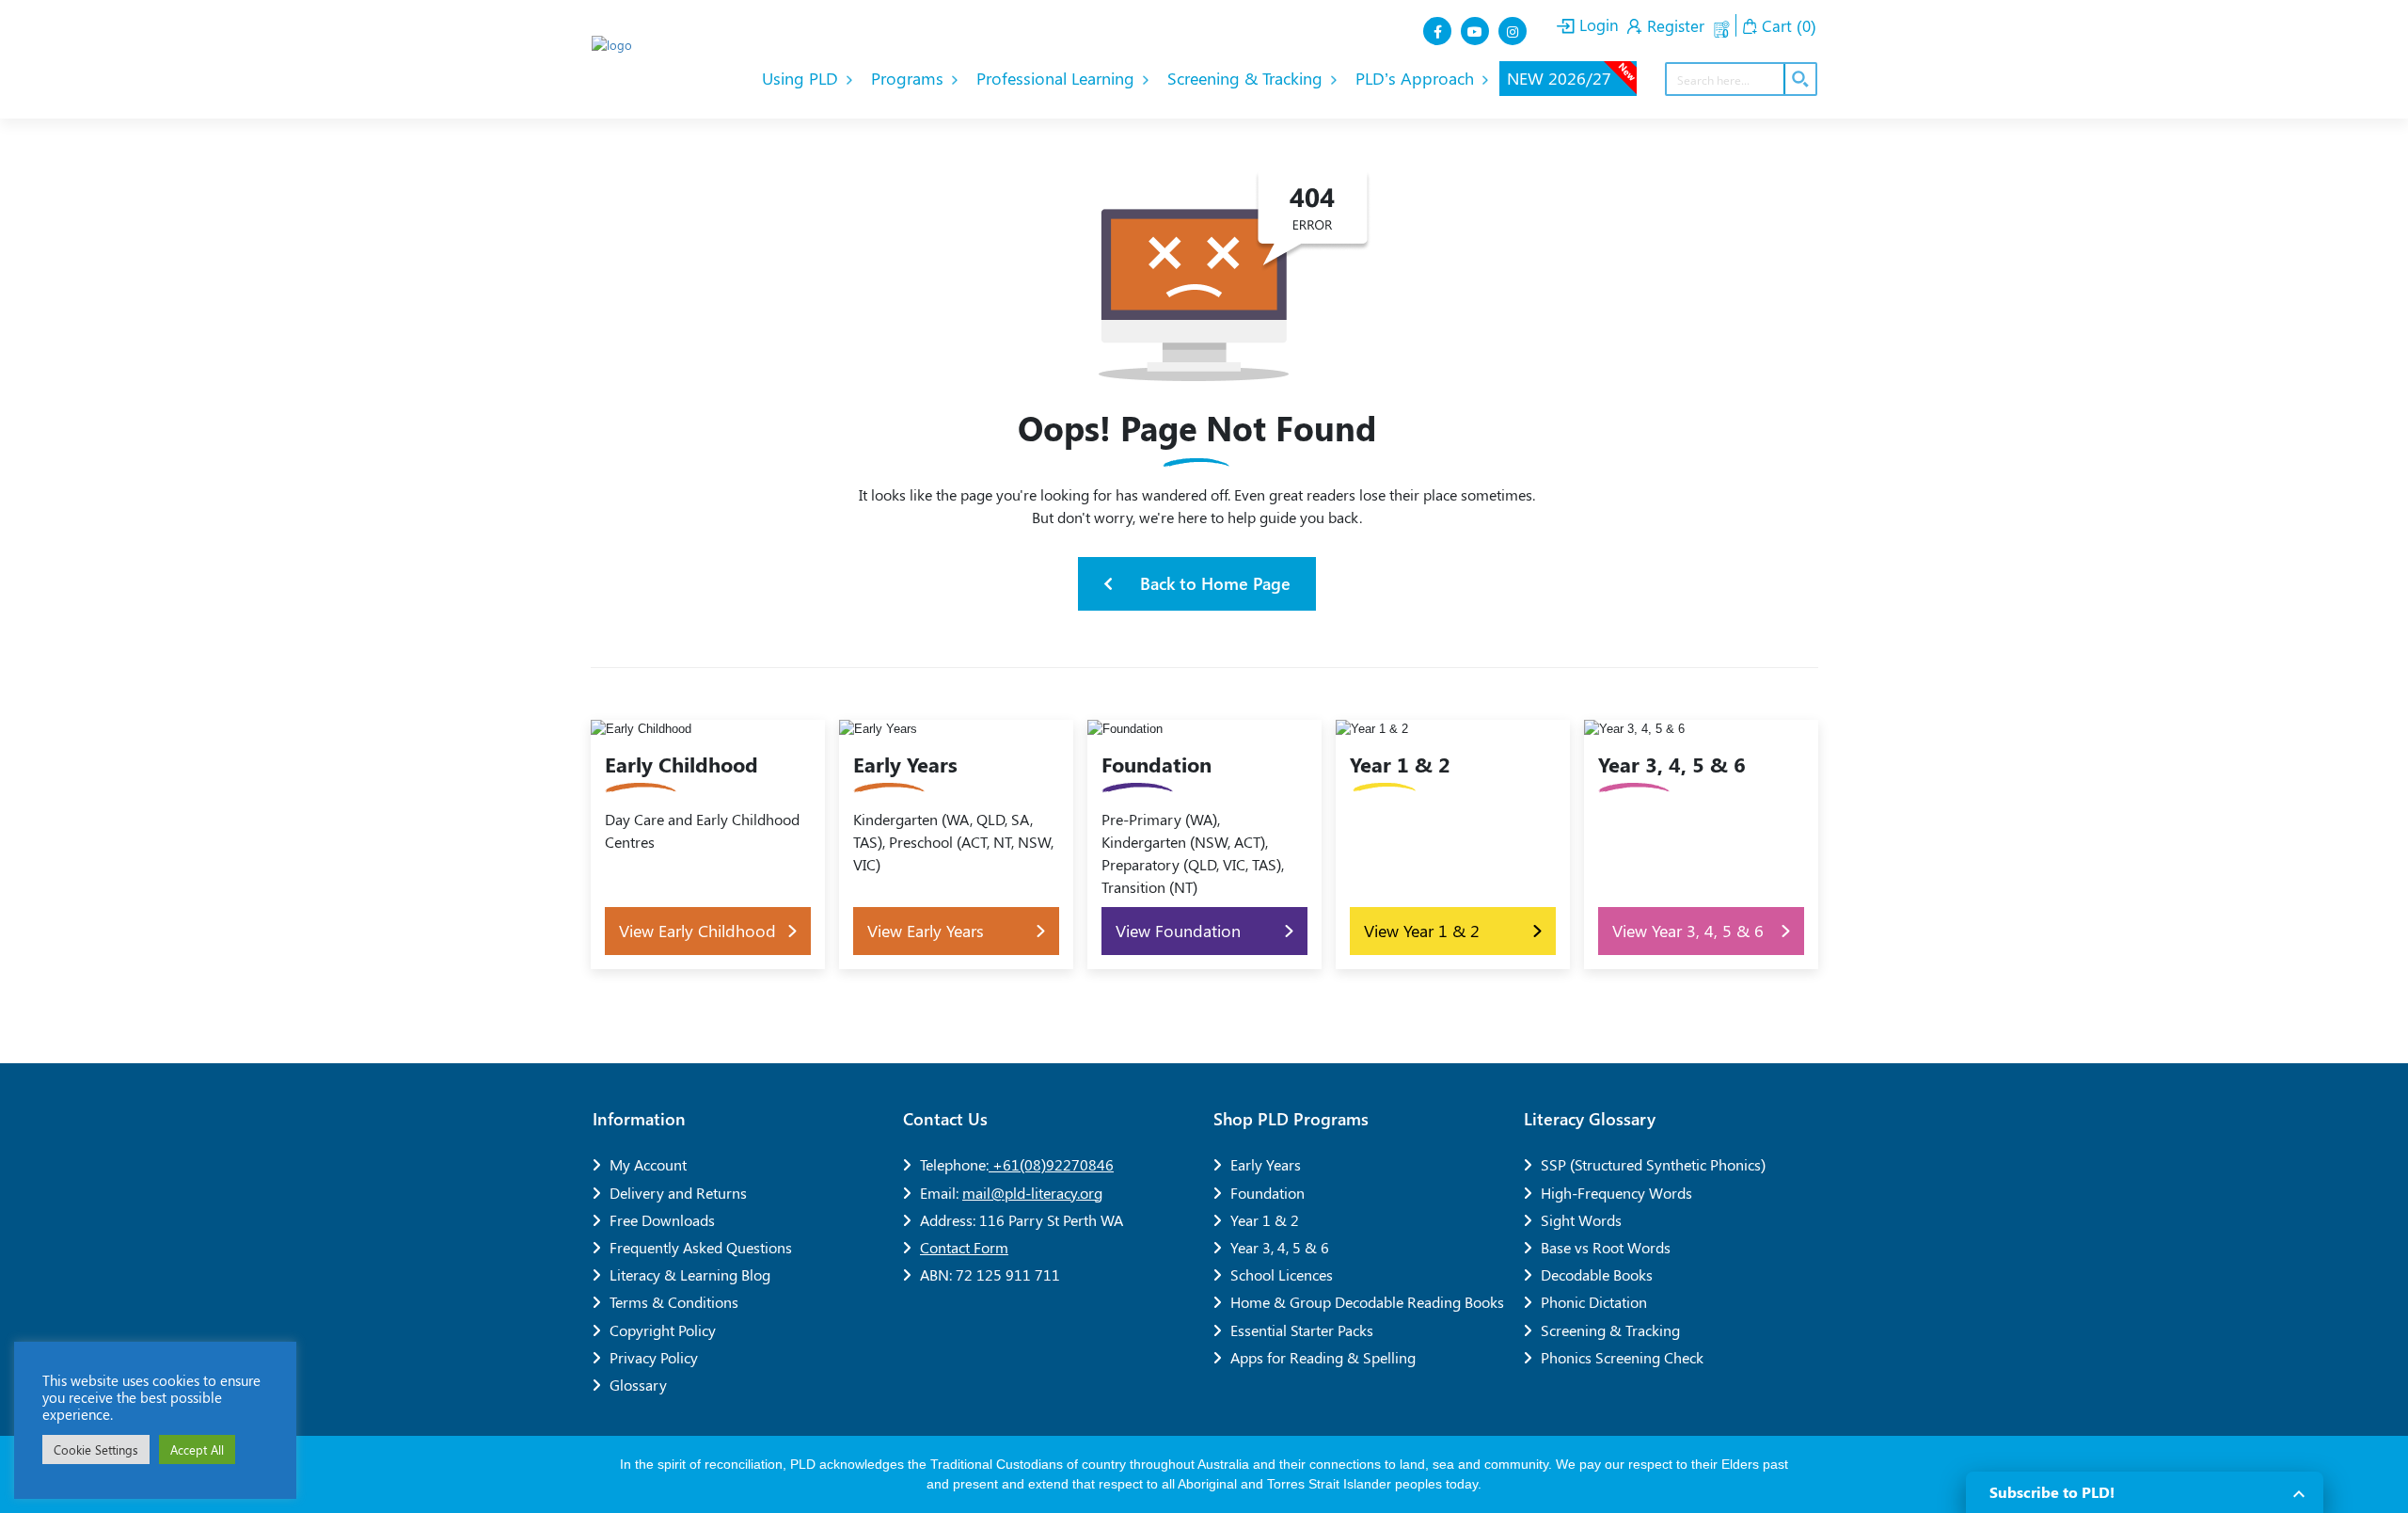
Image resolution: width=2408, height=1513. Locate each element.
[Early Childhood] (708, 844)
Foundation (1267, 1193)
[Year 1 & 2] (1453, 844)
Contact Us (945, 1119)
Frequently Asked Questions (701, 1247)
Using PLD (802, 78)
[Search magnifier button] (1799, 79)
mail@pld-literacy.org (1032, 1193)
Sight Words (1581, 1220)
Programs (910, 78)
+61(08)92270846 (1051, 1164)
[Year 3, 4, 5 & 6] (1701, 844)
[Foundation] (1204, 844)
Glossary (638, 1385)
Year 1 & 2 (1265, 1220)
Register (1673, 25)
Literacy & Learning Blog (690, 1274)
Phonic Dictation (1594, 1302)
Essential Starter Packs (1302, 1330)
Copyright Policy (663, 1330)
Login (1597, 24)
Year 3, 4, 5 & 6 (1280, 1247)
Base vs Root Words (1606, 1247)
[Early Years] (956, 844)
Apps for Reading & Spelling (1323, 1357)
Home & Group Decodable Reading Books (1367, 1302)
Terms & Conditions (674, 1302)
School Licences (1282, 1274)
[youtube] (1477, 31)
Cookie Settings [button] (96, 1449)
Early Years (1266, 1164)
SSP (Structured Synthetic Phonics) (1653, 1164)
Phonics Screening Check (1622, 1357)
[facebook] (1439, 31)
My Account (648, 1164)
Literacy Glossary (1590, 1119)
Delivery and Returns (678, 1193)
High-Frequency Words (1616, 1193)
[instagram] (1514, 31)
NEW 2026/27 (1572, 75)
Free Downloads (662, 1220)
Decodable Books (1597, 1274)
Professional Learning (1058, 78)
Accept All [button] (197, 1449)
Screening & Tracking (1247, 78)
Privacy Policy (654, 1357)
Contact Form (964, 1247)
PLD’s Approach (1417, 78)
